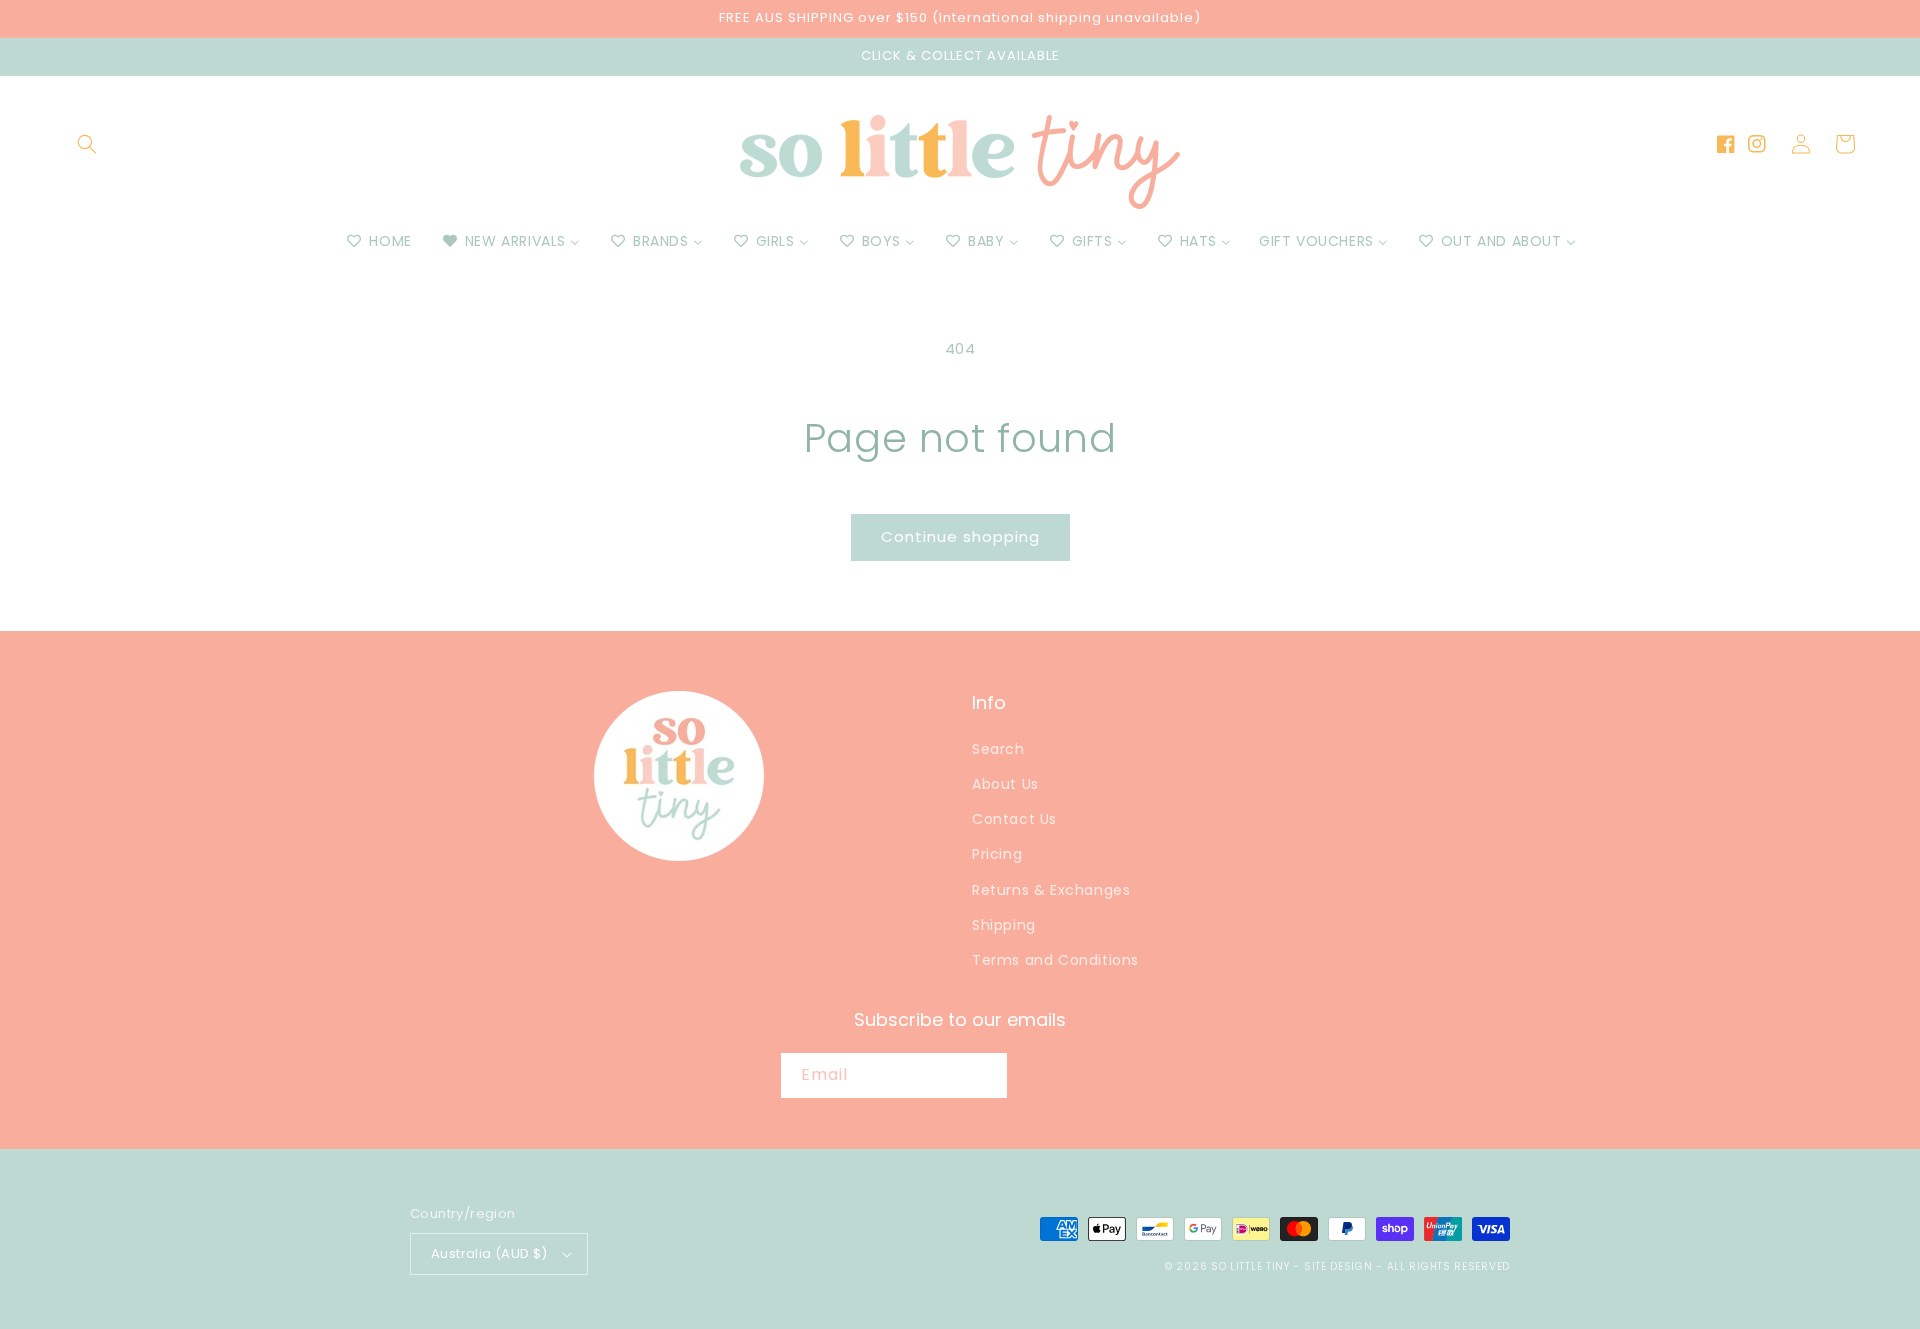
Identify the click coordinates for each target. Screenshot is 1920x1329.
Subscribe (1079, 1074)
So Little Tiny (1250, 1266)
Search (998, 749)
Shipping (1004, 925)
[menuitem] (377, 241)
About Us (1005, 784)
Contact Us (1014, 819)
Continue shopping (960, 536)
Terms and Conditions (1055, 960)
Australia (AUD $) (489, 1253)
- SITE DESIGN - (1339, 1266)
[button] (87, 144)
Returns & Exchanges (1051, 890)
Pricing (997, 854)
